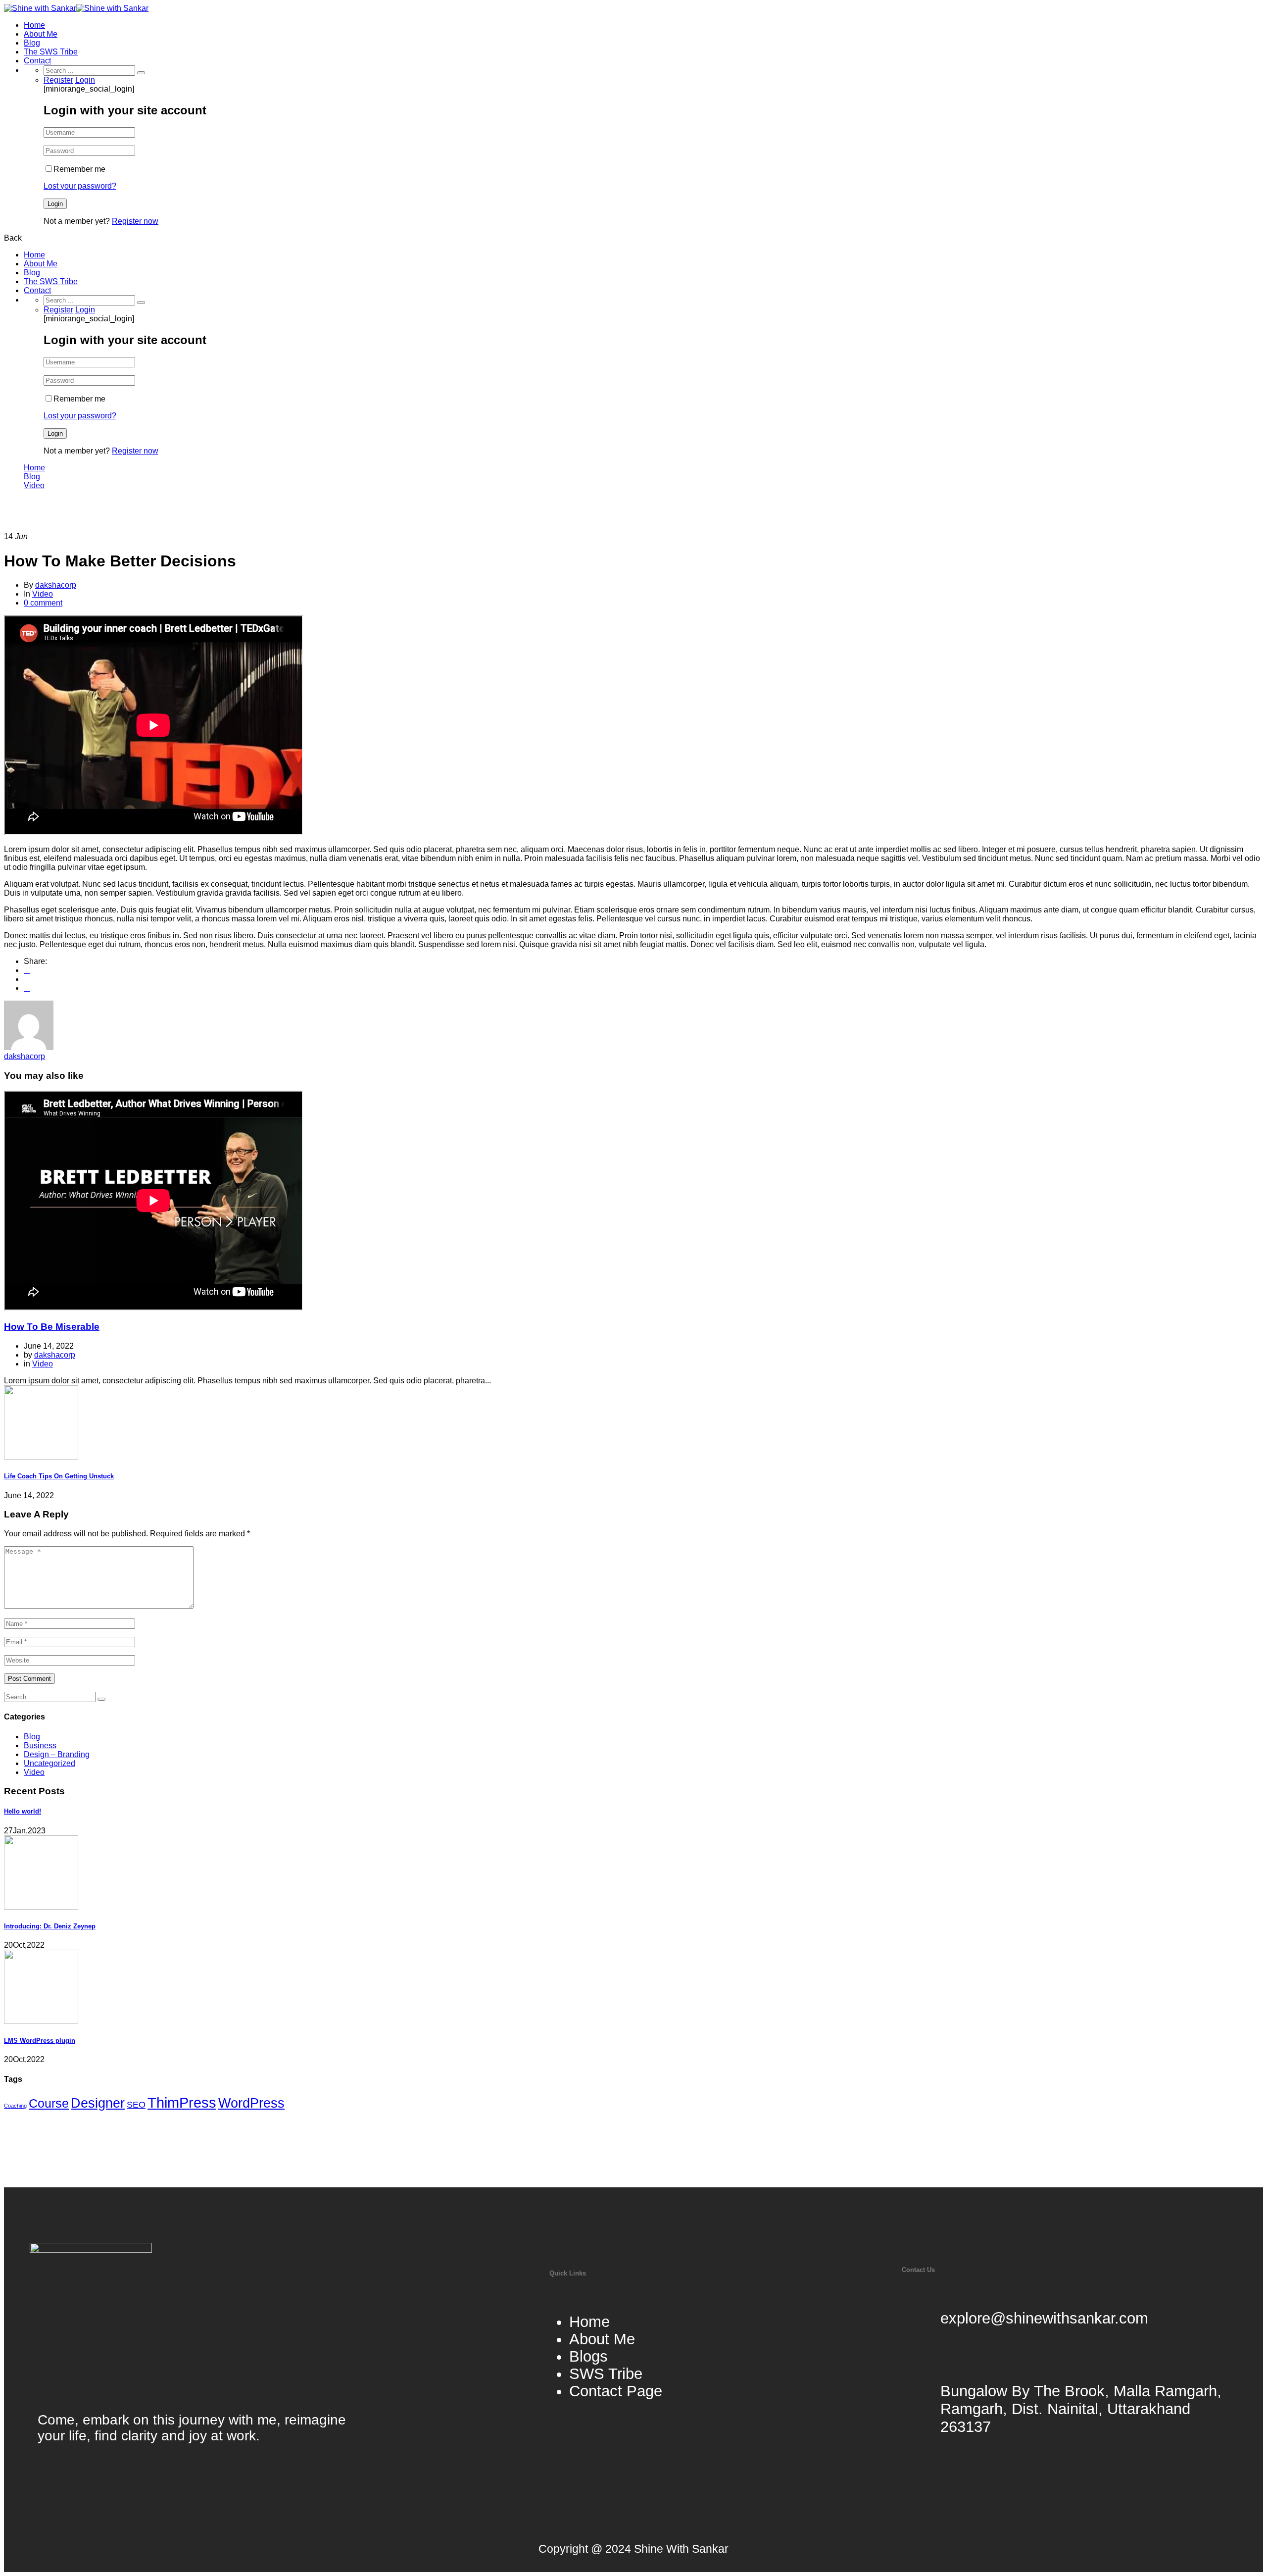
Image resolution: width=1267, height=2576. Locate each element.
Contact (37, 61)
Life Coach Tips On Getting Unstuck (59, 1476)
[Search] (141, 73)
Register (58, 80)
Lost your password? (80, 186)
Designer (98, 2103)
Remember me (79, 169)
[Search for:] (90, 70)
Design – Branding (57, 1754)
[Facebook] (27, 970)
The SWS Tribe (51, 52)
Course (49, 2103)
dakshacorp (56, 585)
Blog (32, 43)
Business (40, 1745)
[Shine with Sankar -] (40, 8)
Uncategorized (49, 1763)
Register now (135, 221)
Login (85, 80)
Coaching (15, 2106)
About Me (41, 34)
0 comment (43, 603)
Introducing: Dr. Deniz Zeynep (50, 1926)
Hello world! (23, 1811)
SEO (136, 2104)
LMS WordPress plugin (40, 2041)
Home (34, 25)
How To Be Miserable (52, 1327)
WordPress (251, 2103)
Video (34, 485)
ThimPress (182, 2102)
